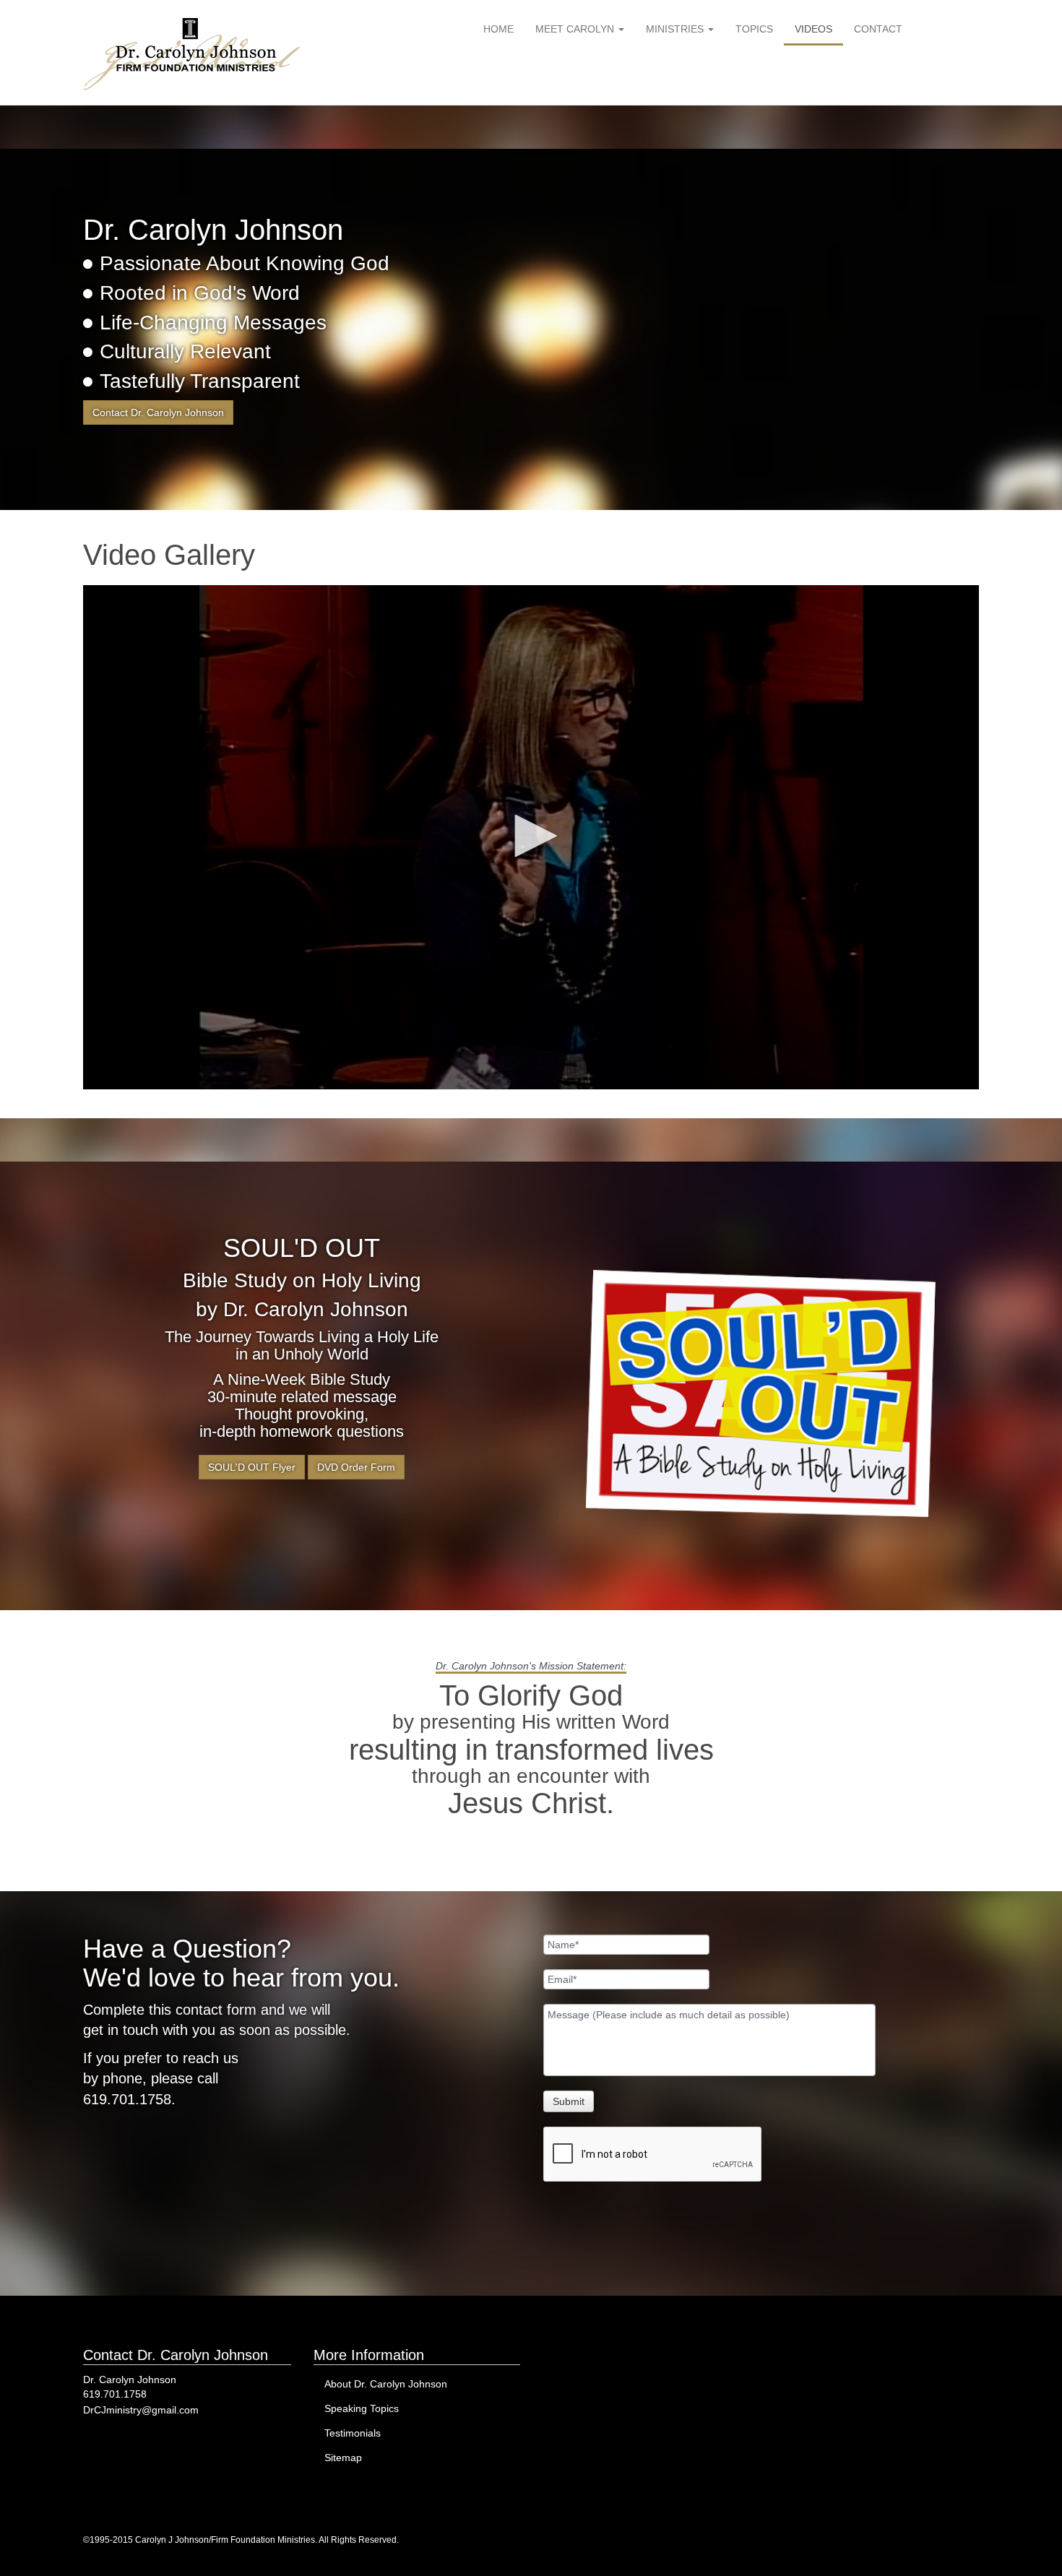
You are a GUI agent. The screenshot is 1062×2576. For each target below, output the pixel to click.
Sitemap (343, 2458)
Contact (878, 29)
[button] (531, 836)
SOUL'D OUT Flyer (252, 1467)
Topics (754, 29)
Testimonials (353, 2433)
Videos (813, 29)
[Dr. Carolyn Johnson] (191, 54)
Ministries (676, 29)
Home (498, 29)
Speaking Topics (362, 2408)
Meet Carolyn (576, 29)
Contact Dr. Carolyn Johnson (158, 412)
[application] (531, 837)
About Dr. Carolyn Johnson (386, 2384)
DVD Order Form (356, 1467)
